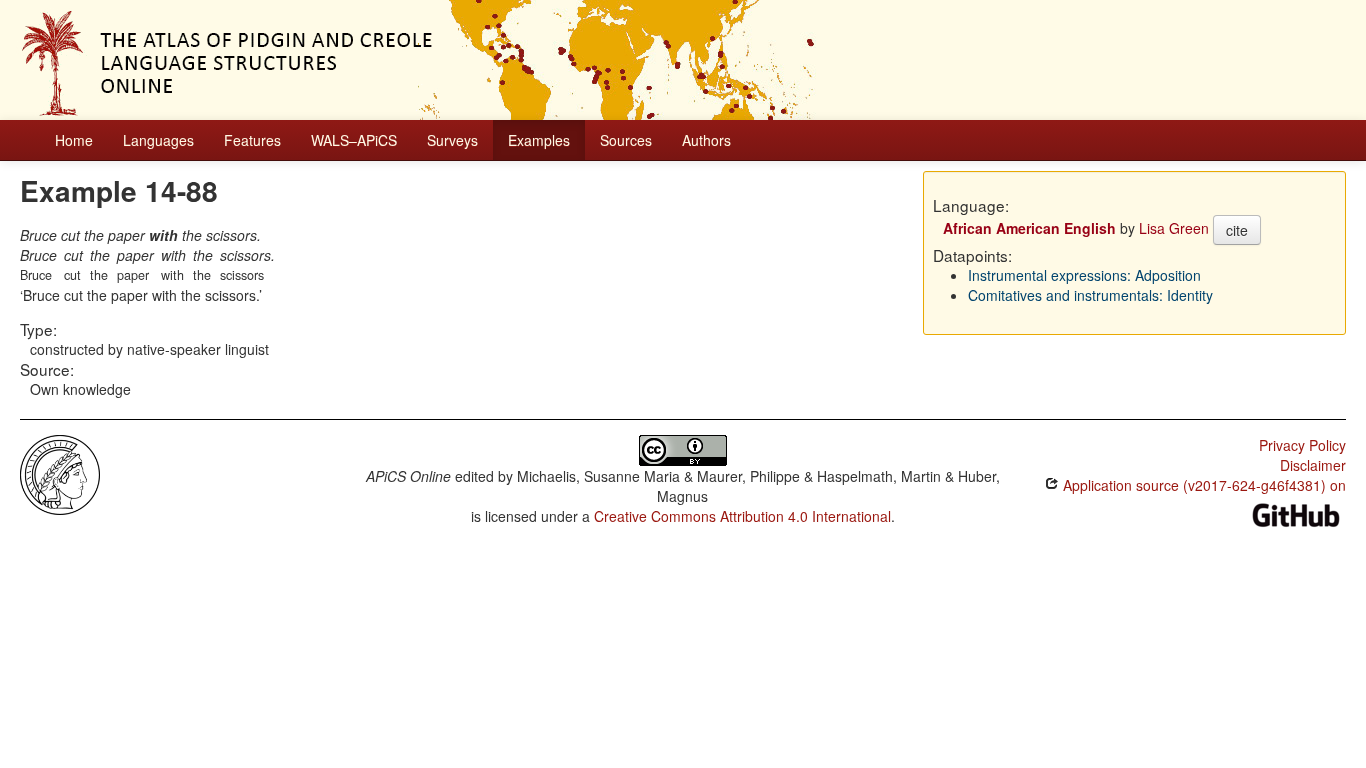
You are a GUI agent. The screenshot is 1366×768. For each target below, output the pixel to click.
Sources (626, 140)
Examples (539, 140)
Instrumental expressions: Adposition (1084, 275)
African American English (1029, 228)
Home (74, 140)
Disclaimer (1313, 465)
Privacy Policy (1302, 445)
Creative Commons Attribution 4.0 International (742, 516)
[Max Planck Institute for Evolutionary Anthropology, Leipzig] (60, 473)
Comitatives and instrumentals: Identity (1090, 295)
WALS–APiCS (354, 140)
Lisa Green (1174, 228)
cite (1237, 230)
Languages (158, 140)
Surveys (452, 140)
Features (252, 140)
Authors (706, 140)
